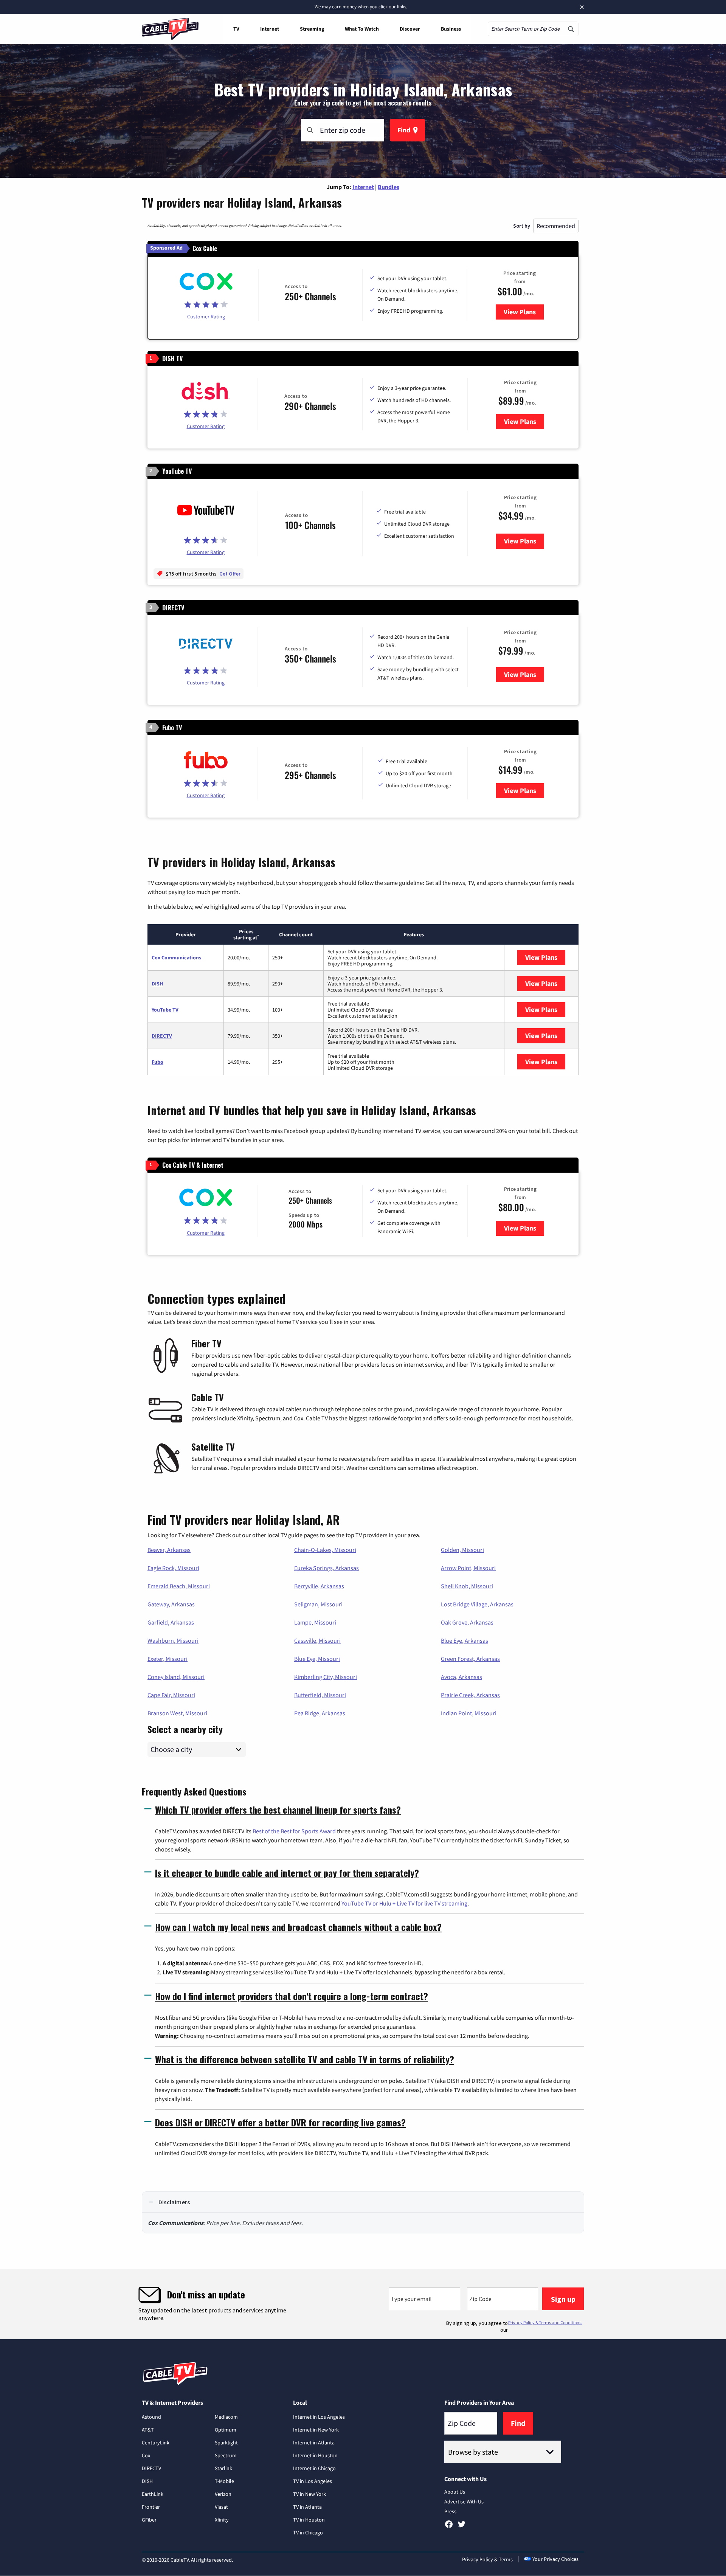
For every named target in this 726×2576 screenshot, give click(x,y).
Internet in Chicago (314, 2468)
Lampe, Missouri (315, 1622)
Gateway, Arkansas (171, 1604)
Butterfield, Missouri (320, 1695)
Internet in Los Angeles (319, 2417)
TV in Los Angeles (313, 2481)
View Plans (524, 312)
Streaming (312, 29)
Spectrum (226, 2455)
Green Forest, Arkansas (470, 1659)
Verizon (223, 2494)
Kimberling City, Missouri (326, 1677)
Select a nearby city (185, 1728)
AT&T (148, 2430)
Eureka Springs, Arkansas (327, 1568)
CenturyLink (156, 2443)
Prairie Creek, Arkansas (470, 1695)
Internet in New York (316, 2430)
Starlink (223, 2468)
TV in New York (309, 2494)
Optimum (226, 2430)
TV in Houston (309, 2520)
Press (450, 2511)
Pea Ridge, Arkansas (320, 1713)
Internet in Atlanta (314, 2443)
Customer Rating (206, 317)
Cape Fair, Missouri (171, 1695)
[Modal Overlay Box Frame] (363, 2304)
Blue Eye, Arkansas (465, 1640)
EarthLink (153, 2494)
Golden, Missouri (462, 1550)
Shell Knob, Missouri (467, 1586)
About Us (455, 2492)
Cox (146, 2455)
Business (451, 29)
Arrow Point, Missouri (468, 1568)
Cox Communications (176, 957)
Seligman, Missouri (318, 1604)
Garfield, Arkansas (171, 1622)
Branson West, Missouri (177, 1713)
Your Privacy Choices (555, 2559)
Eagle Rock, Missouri (173, 1568)
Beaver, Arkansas (169, 1550)
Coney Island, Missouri (176, 1677)
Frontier (151, 2507)
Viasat (221, 2507)
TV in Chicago (308, 2533)
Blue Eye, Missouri (317, 1659)
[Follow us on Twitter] (462, 2527)
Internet (270, 29)
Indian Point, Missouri (469, 1713)
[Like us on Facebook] (449, 2527)
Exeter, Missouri (168, 1659)
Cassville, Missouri (317, 1640)
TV (236, 29)
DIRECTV (162, 1036)
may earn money (339, 7)
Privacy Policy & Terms (487, 2559)
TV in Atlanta (307, 2507)
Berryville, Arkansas (319, 1586)
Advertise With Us (464, 2502)
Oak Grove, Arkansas (467, 1622)
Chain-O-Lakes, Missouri (325, 1550)
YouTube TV (165, 1010)
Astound (151, 2417)
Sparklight (226, 2443)
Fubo (157, 1062)
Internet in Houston (315, 2455)
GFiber (149, 2520)
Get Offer (230, 574)
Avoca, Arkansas (462, 1677)
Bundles (389, 187)
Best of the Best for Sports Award (294, 1831)
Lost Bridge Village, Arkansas (477, 1604)
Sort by (522, 226)
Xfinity (222, 2520)
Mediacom (226, 2417)
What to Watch (362, 29)
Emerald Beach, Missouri (179, 1586)
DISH (157, 984)
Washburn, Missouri (173, 1640)
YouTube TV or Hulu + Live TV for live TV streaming (404, 1903)
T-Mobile (224, 2481)
